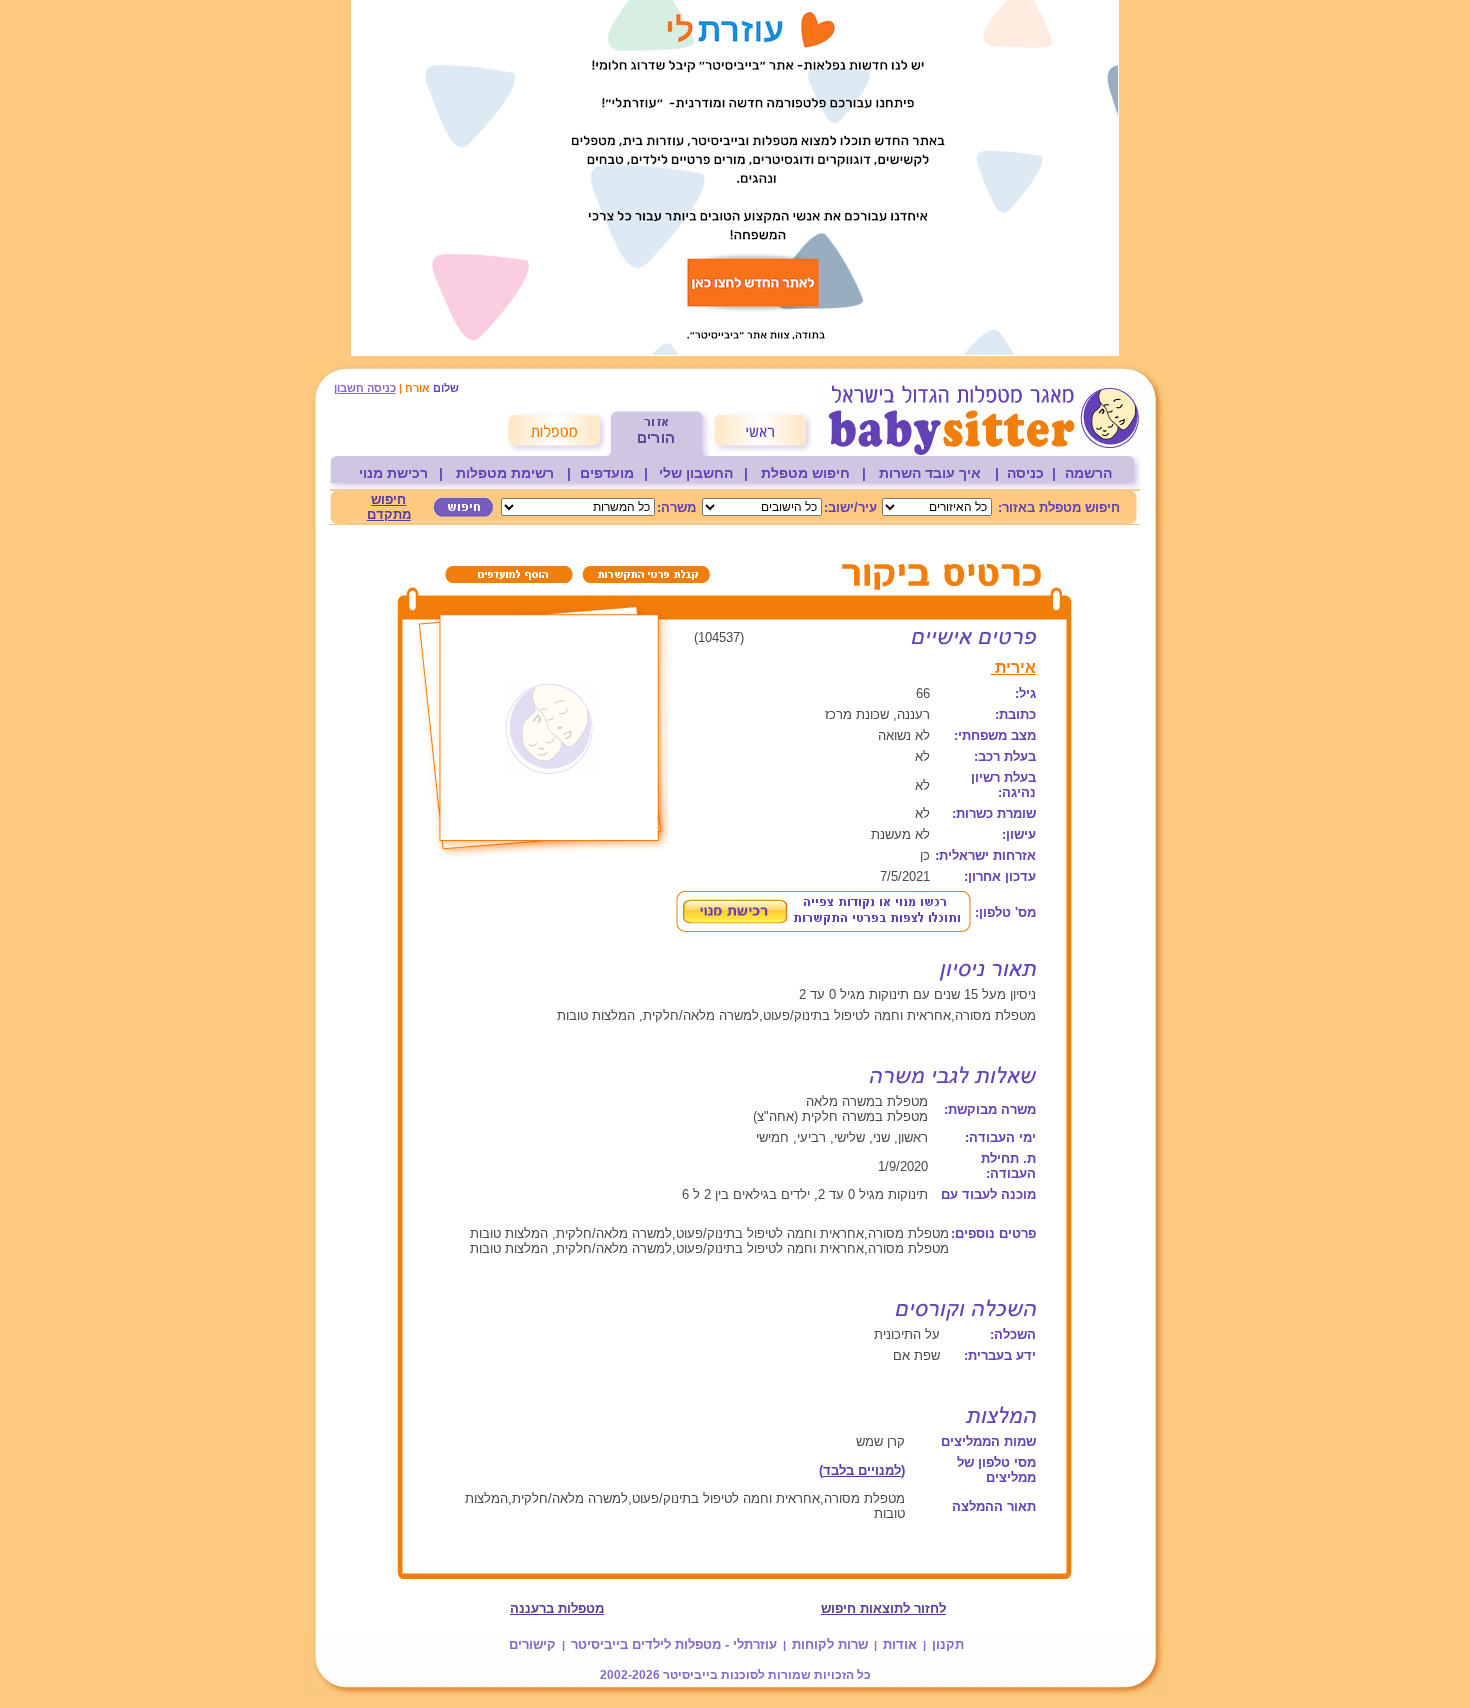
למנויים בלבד (862, 1470)
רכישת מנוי (393, 473)
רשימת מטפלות (505, 473)
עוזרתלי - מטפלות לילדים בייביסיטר (674, 1644)
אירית (1013, 667)
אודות (900, 1644)
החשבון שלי (696, 473)
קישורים (532, 1644)
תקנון (948, 1644)
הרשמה (1088, 473)
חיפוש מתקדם (389, 507)
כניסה (1025, 473)
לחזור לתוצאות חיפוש (883, 1608)
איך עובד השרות (930, 473)
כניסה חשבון (365, 388)
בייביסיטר (690, 1675)
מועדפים (607, 473)
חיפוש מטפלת (805, 473)
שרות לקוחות (830, 1644)
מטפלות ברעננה (557, 1608)
